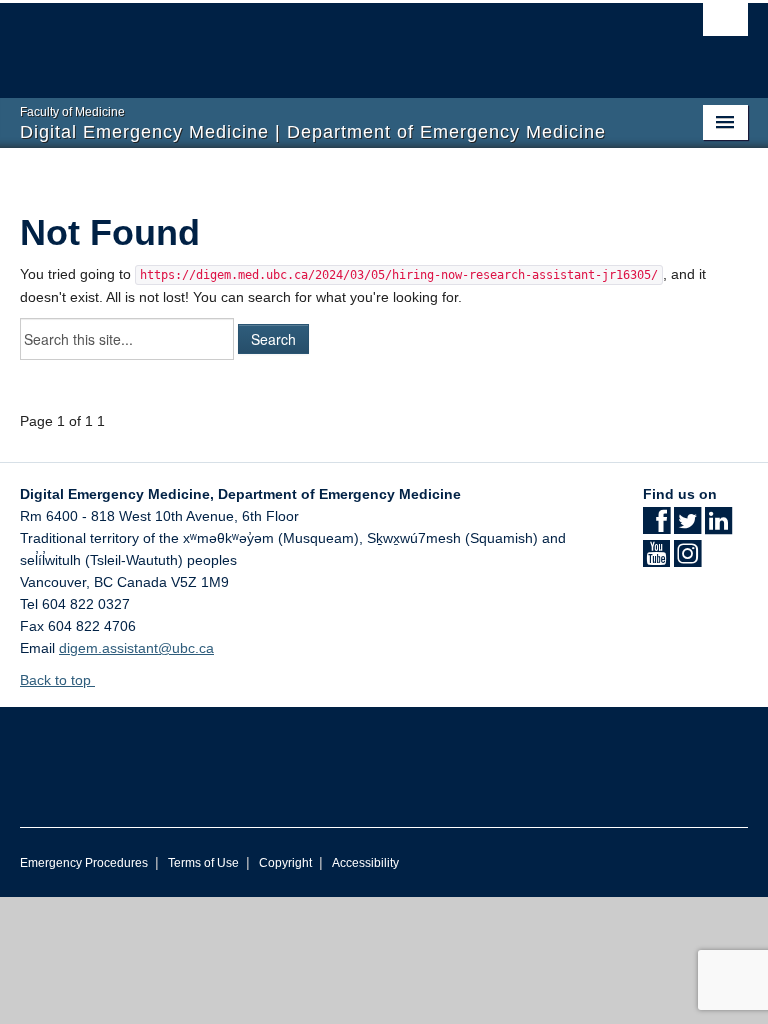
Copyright (285, 863)
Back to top (57, 680)
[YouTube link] (656, 560)
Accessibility (365, 863)
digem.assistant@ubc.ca (136, 648)
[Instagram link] (687, 560)
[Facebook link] (656, 527)
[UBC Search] (725, 25)
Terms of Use (203, 863)
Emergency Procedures (84, 863)
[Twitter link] (687, 527)
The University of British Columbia (329, 41)
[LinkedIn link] (718, 527)
